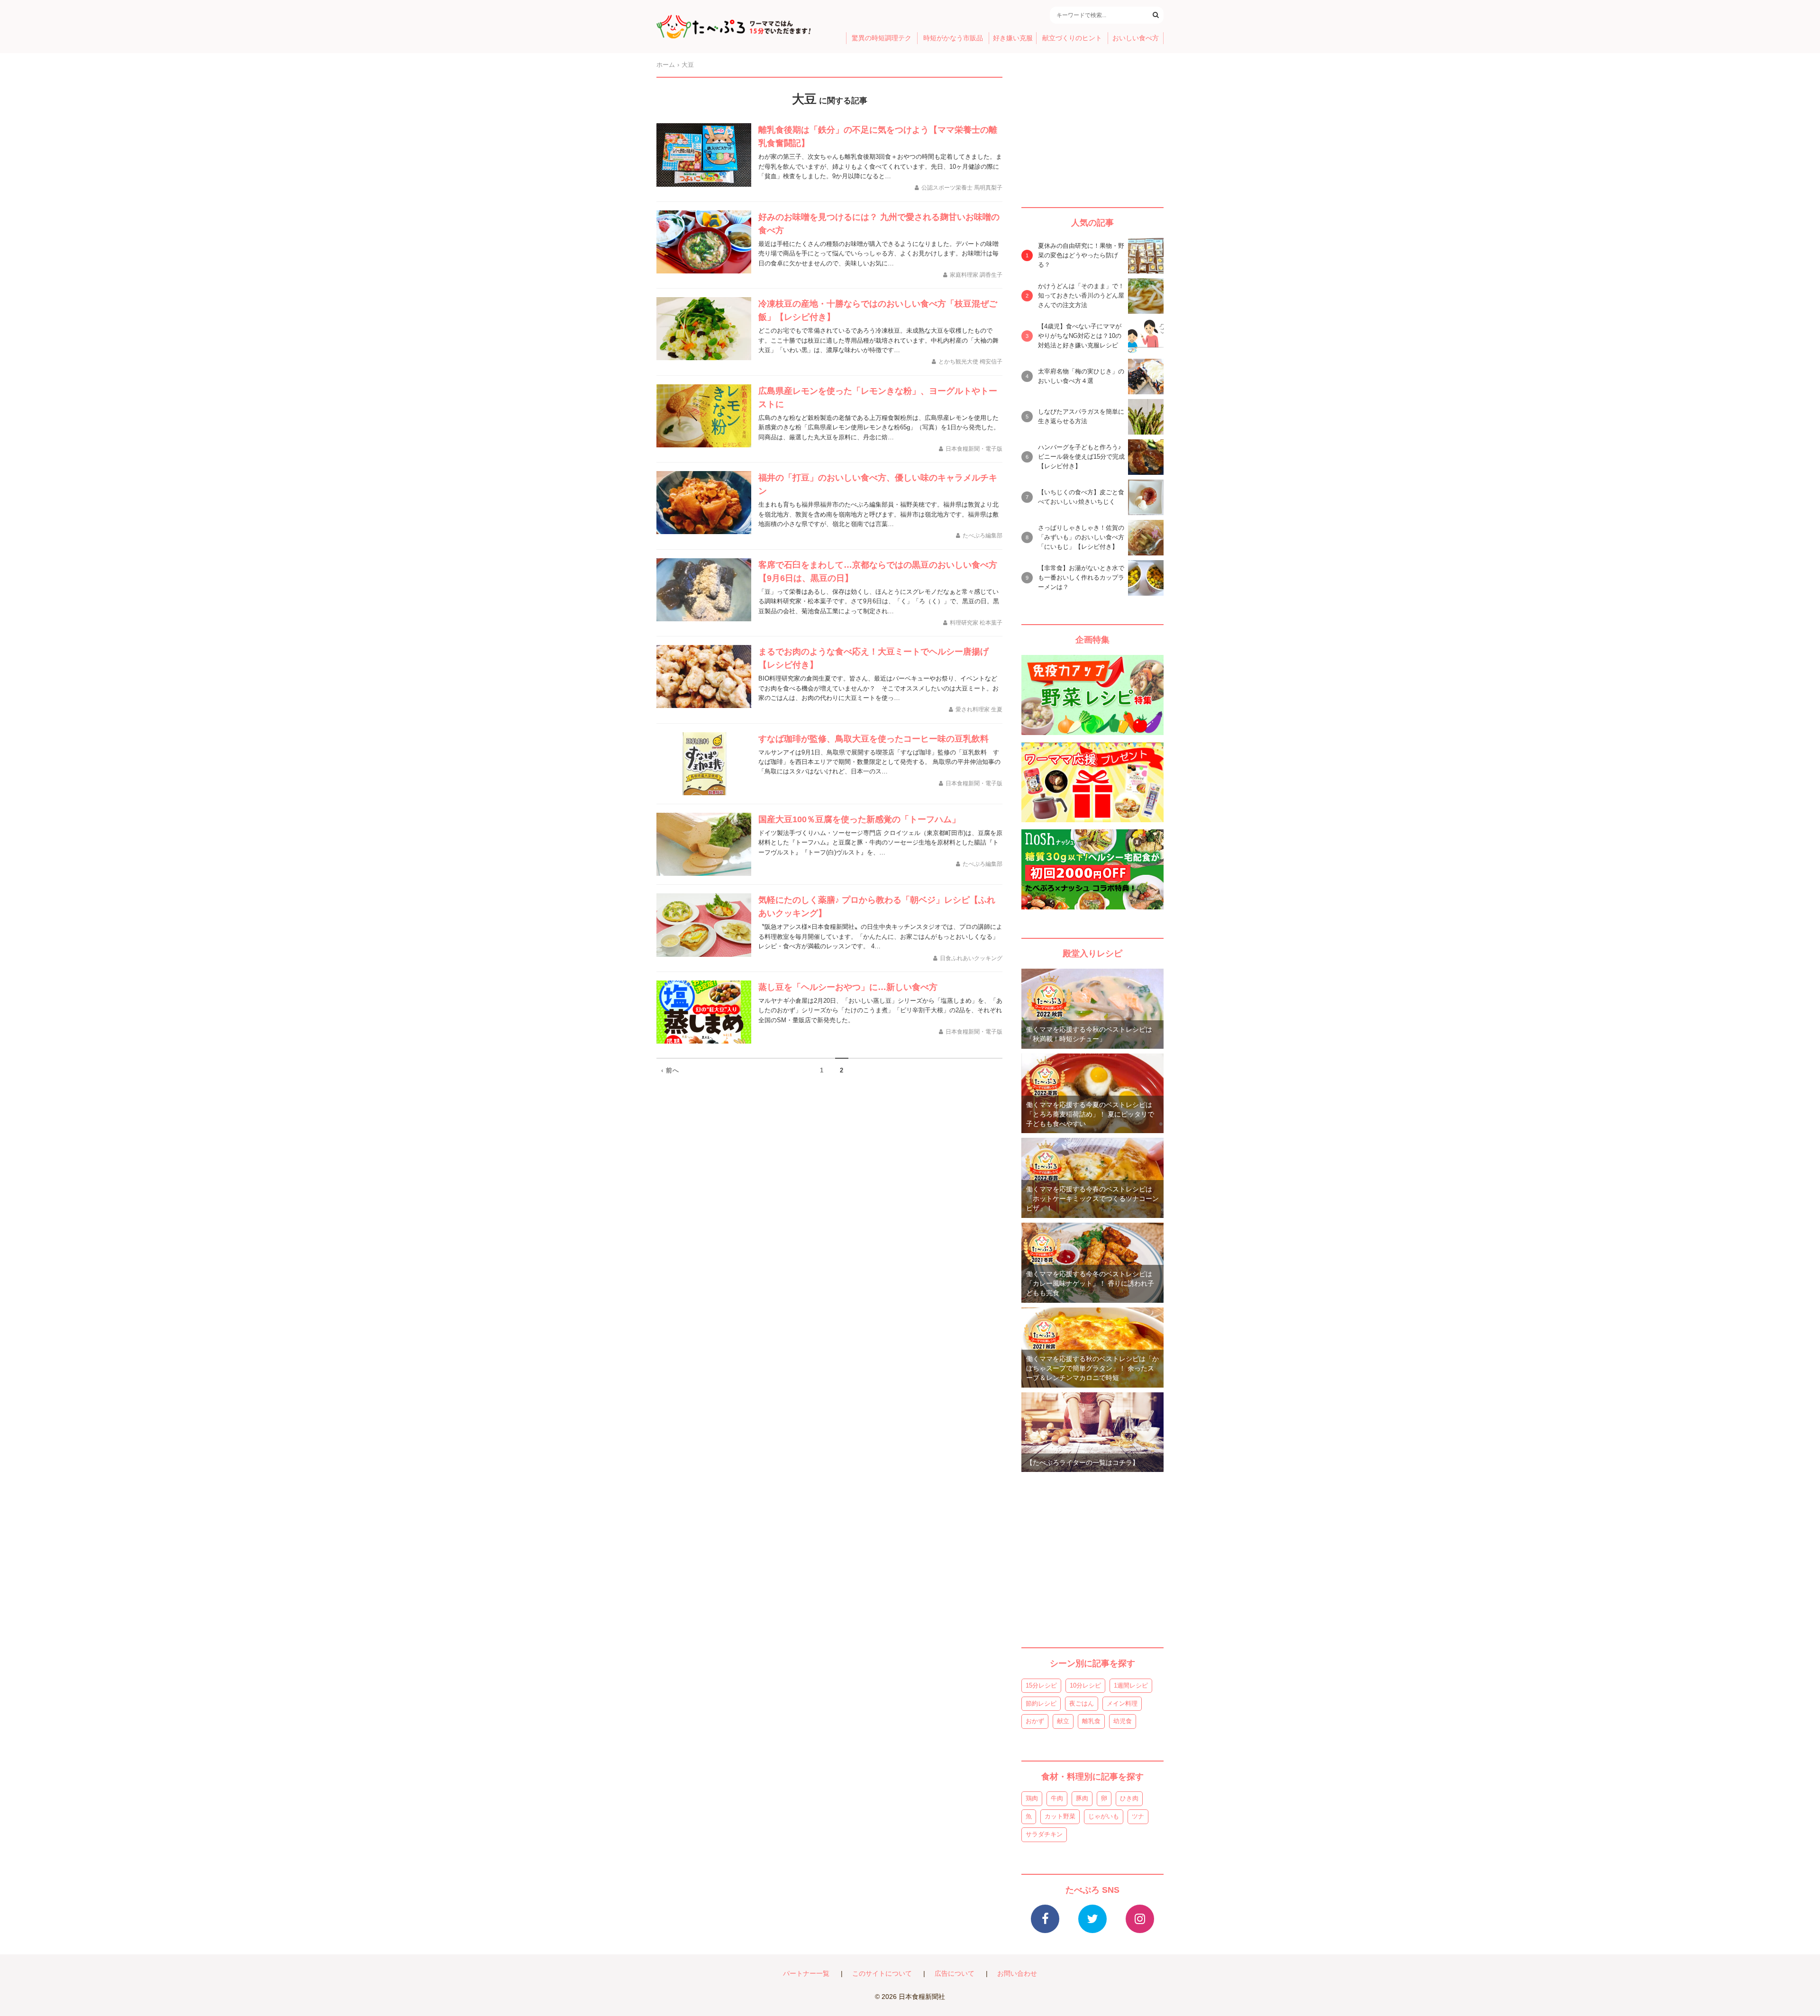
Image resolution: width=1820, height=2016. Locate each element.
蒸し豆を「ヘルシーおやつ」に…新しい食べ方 (848, 987)
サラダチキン (1044, 1834)
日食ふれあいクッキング (971, 958)
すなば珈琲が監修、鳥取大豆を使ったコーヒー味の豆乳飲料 (874, 739)
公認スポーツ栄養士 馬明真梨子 (962, 188)
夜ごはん (1082, 1703)
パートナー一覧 (806, 1974)
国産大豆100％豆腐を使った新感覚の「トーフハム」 (859, 819)
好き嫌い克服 (1013, 38)
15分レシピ (1041, 1685)
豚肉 (1082, 1798)
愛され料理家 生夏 (979, 709)
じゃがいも (1104, 1816)
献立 (1063, 1721)
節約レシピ (1041, 1703)
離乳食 (1091, 1721)
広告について (955, 1974)
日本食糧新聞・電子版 (974, 449)
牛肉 (1057, 1798)
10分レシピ (1085, 1685)
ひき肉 (1129, 1798)
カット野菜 (1060, 1816)
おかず (1035, 1721)
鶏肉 (1032, 1798)
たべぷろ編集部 (983, 536)
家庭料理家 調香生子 (976, 275)
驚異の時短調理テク (882, 38)
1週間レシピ (1131, 1685)
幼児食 (1123, 1721)
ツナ (1138, 1816)
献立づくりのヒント (1072, 38)
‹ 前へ (670, 1070)
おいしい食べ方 (1136, 38)
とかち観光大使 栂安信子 (970, 362)
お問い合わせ (1017, 1974)
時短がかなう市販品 (953, 38)
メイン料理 (1122, 1703)
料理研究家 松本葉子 (976, 623)
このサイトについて (882, 1974)
